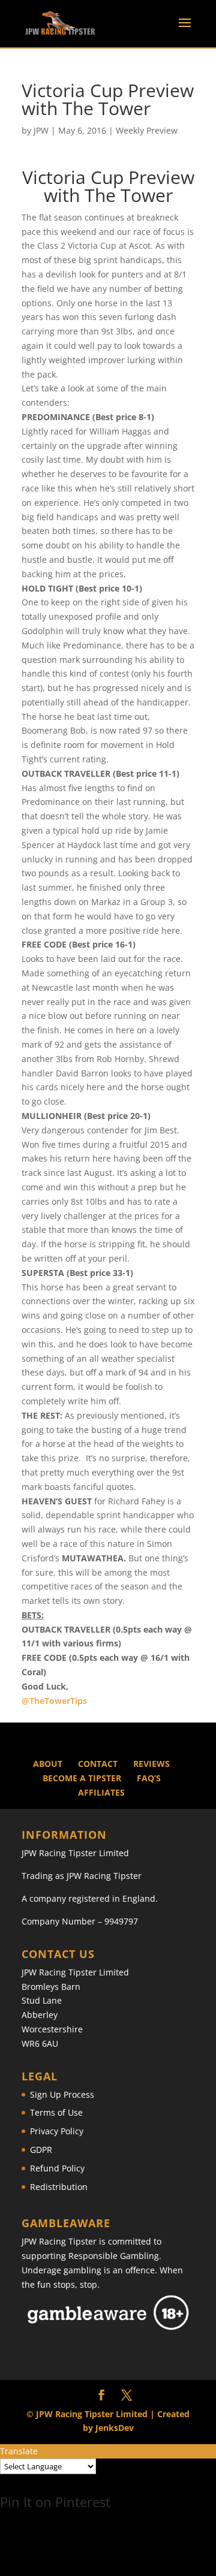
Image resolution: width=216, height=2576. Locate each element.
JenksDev (115, 2428)
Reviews (151, 1764)
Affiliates (101, 1792)
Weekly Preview (147, 130)
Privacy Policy (57, 2131)
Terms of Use (56, 2112)
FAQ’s (149, 1778)
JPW (41, 130)
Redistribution (59, 2187)
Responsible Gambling (114, 2256)
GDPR (41, 2150)
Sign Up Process (62, 2094)
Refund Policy (57, 2168)
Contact (98, 1764)
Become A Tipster (82, 1778)
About (48, 1764)
